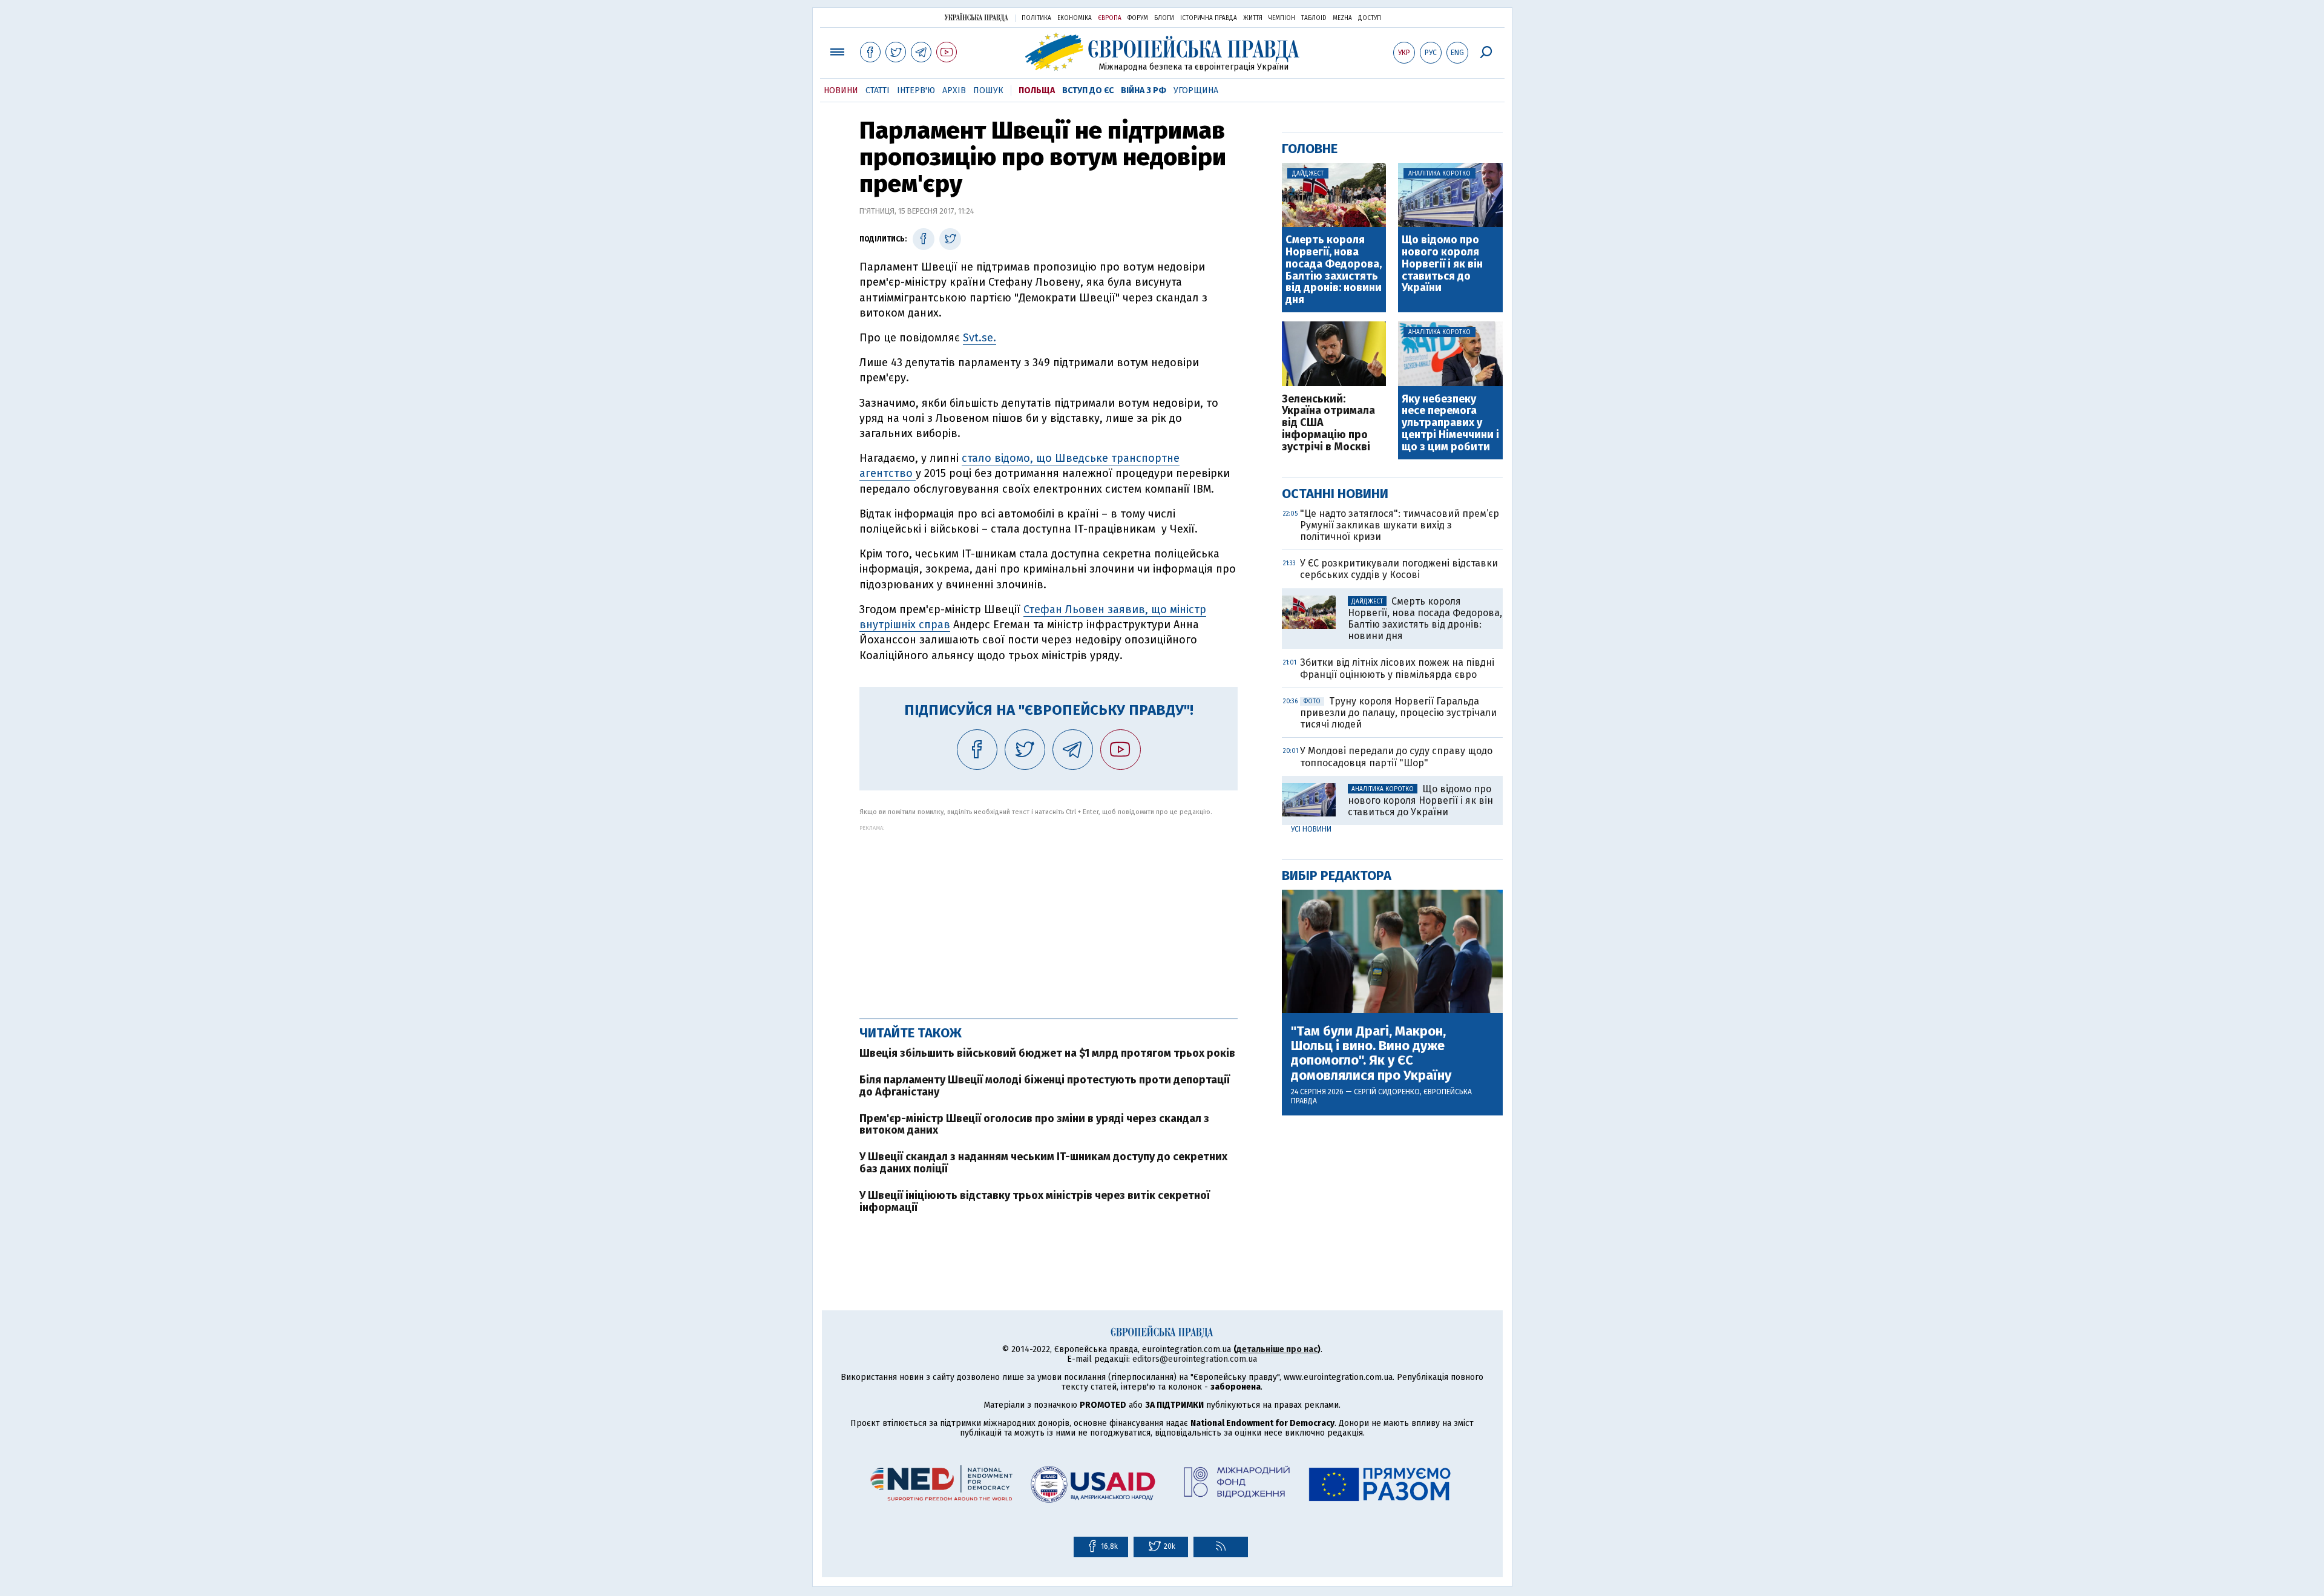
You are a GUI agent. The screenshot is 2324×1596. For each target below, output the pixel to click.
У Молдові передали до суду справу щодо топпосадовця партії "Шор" (1396, 757)
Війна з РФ (1144, 90)
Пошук (988, 90)
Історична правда (1209, 18)
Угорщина (1196, 90)
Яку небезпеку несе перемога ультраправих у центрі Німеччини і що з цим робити (1450, 423)
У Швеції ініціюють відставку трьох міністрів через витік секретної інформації (1035, 1201)
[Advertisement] (1049, 916)
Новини (841, 90)
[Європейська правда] (1162, 52)
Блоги (1164, 18)
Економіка (1075, 18)
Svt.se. (980, 338)
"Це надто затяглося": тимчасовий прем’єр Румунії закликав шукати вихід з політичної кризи (1400, 525)
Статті (878, 90)
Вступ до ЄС (1088, 90)
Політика (1036, 18)
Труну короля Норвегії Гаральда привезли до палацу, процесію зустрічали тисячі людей (1398, 713)
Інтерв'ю (916, 90)
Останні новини (1335, 494)
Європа (1110, 18)
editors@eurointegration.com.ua (1195, 1359)
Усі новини (1311, 829)
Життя (1253, 18)
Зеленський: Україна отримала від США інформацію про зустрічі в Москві (1328, 423)
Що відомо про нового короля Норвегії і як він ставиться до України (1442, 264)
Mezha (1342, 18)
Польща (1037, 90)
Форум (1138, 18)
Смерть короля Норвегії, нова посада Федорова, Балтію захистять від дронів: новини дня (1334, 270)
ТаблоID (1314, 18)
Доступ (1370, 18)
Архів (954, 90)
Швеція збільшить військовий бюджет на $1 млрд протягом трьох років (1047, 1053)
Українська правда (976, 17)
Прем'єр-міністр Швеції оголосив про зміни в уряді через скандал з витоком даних (1034, 1125)
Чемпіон (1282, 18)
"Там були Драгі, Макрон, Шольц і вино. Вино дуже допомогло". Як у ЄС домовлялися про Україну (1371, 1053)
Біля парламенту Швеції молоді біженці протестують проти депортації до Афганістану (1045, 1086)
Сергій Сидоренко (1387, 1092)
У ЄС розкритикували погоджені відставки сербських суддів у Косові (1399, 569)
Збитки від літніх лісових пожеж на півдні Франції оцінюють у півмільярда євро (1397, 668)
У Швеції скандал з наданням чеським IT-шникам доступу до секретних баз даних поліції (1043, 1163)
